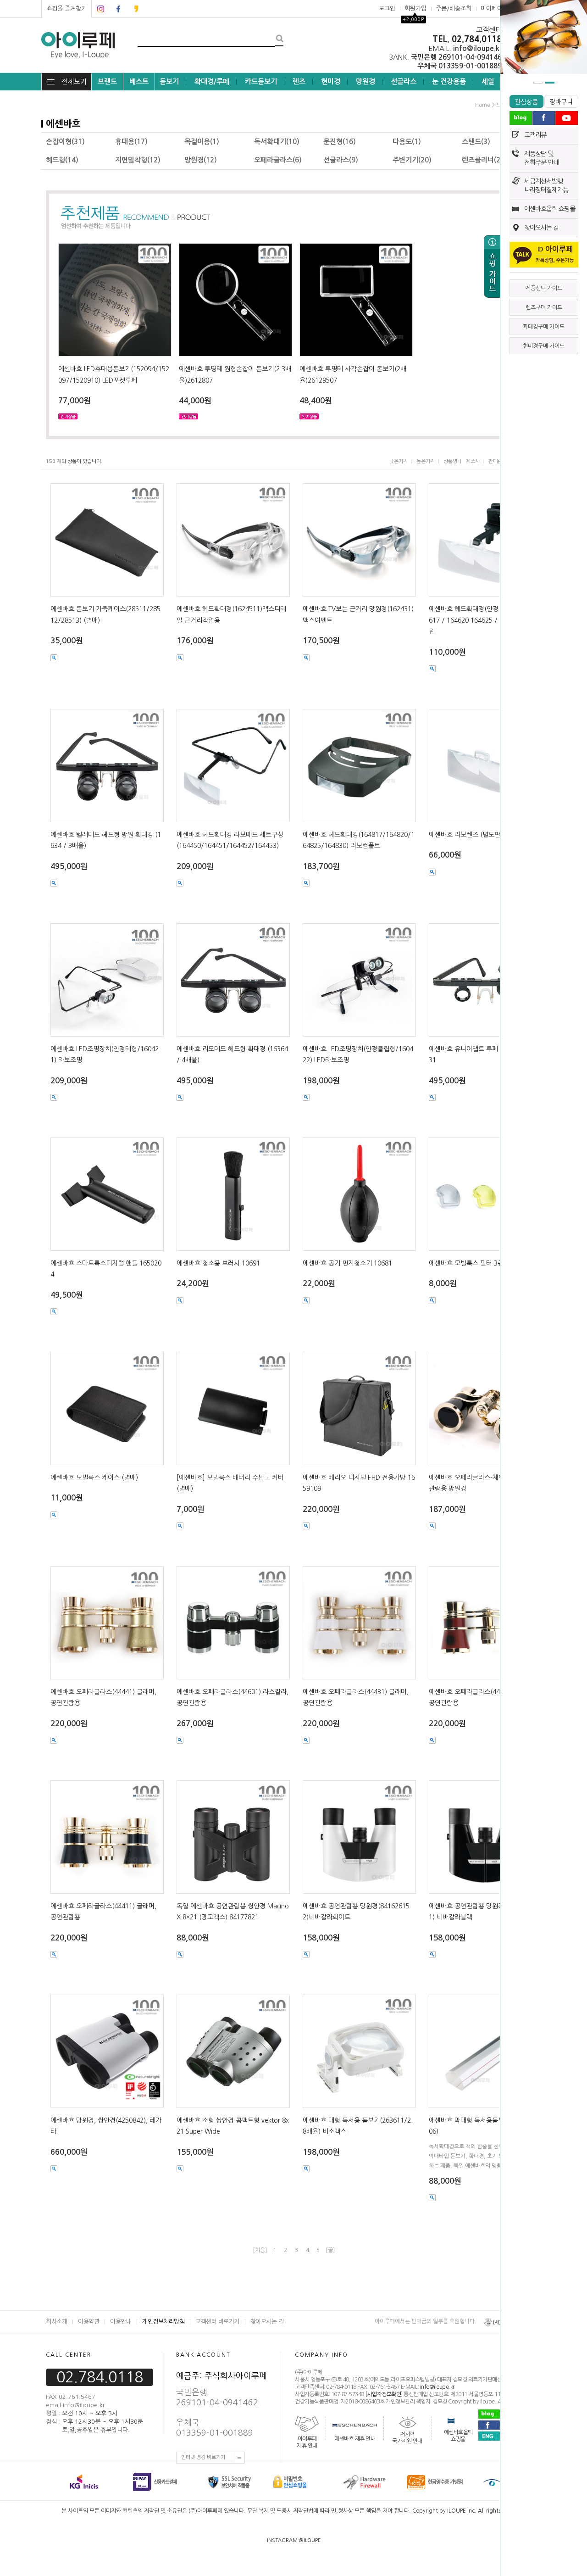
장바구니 (561, 102)
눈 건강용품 (449, 81)
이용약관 (89, 2322)
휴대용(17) (131, 142)
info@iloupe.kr (437, 2387)
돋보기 (169, 81)
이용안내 (121, 2322)
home (483, 105)
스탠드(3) (476, 142)
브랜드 (107, 81)
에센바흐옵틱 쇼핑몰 (550, 209)
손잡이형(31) (65, 142)
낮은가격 (399, 461)
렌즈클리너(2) (482, 160)
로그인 (387, 8)
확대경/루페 (212, 81)
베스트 (139, 81)
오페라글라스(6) (278, 160)
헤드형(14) (62, 160)
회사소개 (56, 2322)
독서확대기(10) (277, 142)
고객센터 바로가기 (217, 2322)
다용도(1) (407, 142)
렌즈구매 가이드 (544, 307)
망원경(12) (201, 160)
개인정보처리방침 (163, 2322)
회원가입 (415, 8)
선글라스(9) (341, 160)
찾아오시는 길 (541, 228)
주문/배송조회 (454, 8)
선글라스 (404, 81)
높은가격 (426, 461)
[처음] (260, 2250)
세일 (488, 81)
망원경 (365, 81)
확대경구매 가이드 (544, 327)
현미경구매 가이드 (544, 346)
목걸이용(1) (202, 142)
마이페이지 (494, 8)
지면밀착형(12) (138, 160)
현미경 (331, 81)
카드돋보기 (261, 81)
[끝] (330, 2250)
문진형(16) (340, 142)
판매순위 (498, 461)
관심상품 (526, 102)
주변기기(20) (412, 160)
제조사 (473, 461)
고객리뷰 (535, 135)
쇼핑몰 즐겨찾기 (66, 8)
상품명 (450, 461)
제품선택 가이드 (544, 288)
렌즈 (299, 81)
